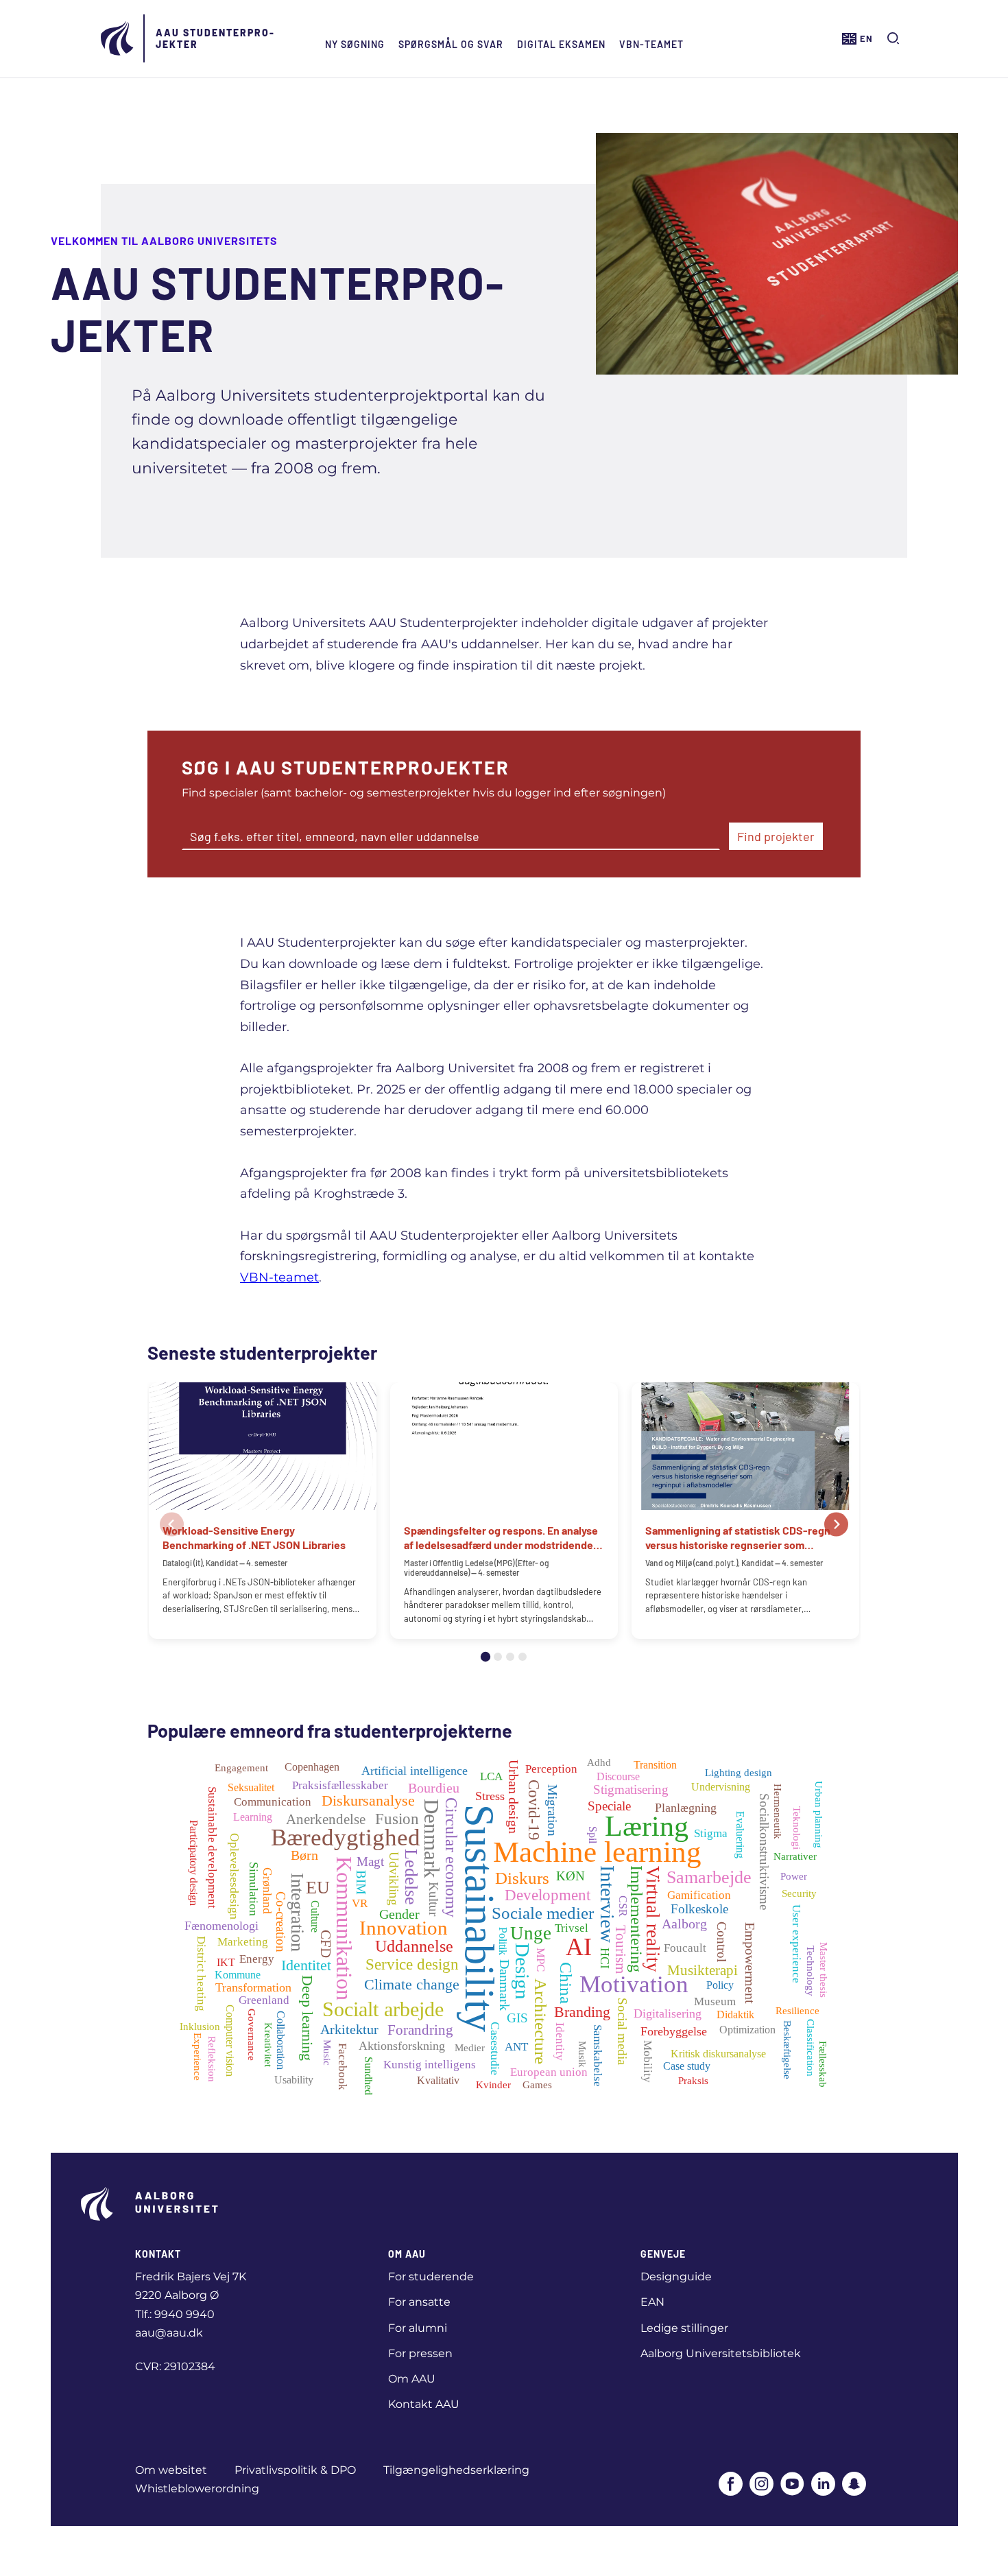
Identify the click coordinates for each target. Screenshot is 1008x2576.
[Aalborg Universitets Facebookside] (731, 2485)
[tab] (485, 1657)
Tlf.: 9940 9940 (175, 2314)
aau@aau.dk (169, 2333)
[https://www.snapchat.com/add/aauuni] (854, 2485)
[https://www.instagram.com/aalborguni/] (761, 2485)
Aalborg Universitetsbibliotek (721, 2353)
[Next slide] (836, 1525)
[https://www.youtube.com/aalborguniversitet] (792, 2485)
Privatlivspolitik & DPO (295, 2470)
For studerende (431, 2277)
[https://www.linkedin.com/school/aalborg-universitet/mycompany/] (823, 2485)
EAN (652, 2302)
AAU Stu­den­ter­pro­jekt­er (215, 38)
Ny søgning (355, 44)
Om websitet (171, 2470)
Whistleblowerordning (197, 2489)
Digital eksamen (561, 44)
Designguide (676, 2277)
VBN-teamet (651, 44)
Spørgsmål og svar (451, 44)
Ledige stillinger (684, 2328)
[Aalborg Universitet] (118, 38)
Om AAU (412, 2379)
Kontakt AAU (424, 2404)
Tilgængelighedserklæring (456, 2470)
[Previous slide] (172, 1525)
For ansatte (419, 2302)
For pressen (420, 2353)
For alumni (418, 2328)
